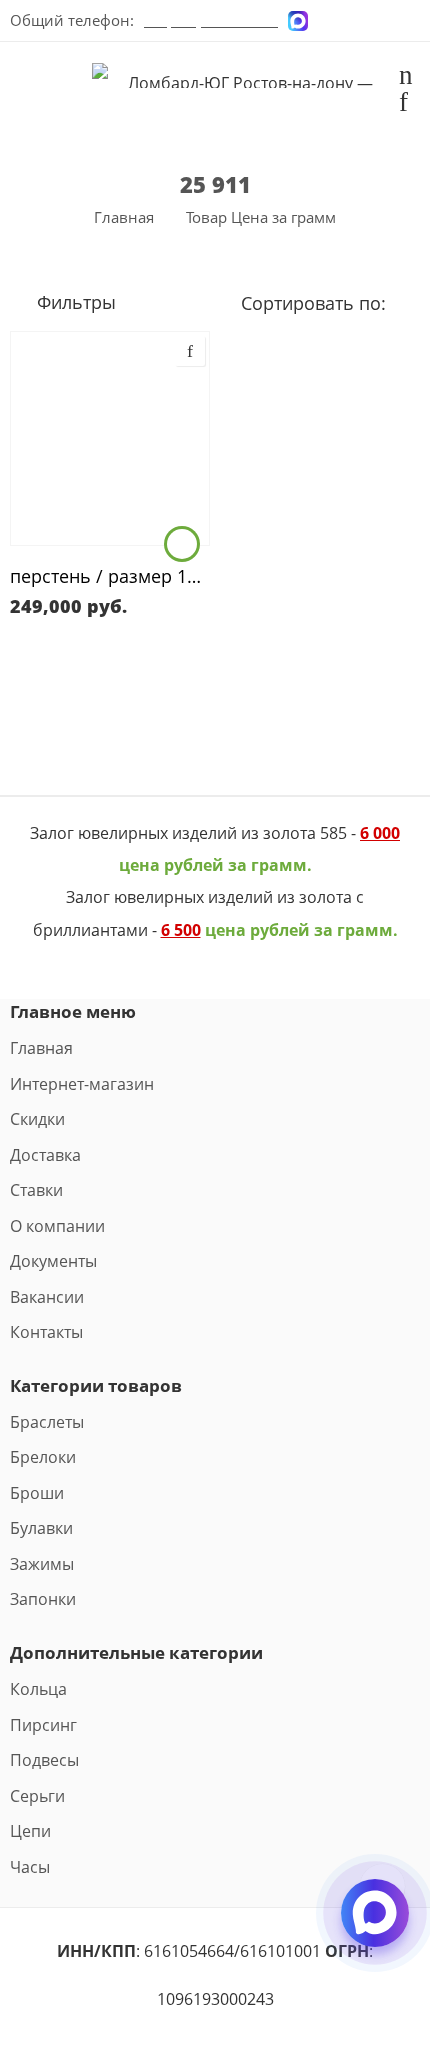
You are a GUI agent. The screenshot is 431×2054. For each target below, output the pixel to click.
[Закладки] (403, 105)
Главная (124, 217)
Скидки (37, 1119)
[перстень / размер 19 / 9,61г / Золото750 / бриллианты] (110, 438)
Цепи (30, 1831)
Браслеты (47, 1422)
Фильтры (74, 301)
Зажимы (42, 1564)
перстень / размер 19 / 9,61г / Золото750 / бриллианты (110, 575)
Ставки (36, 1190)
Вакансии (47, 1297)
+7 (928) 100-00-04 (211, 20)
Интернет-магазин (82, 1084)
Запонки (43, 1599)
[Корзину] (406, 78)
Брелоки (43, 1457)
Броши (37, 1493)
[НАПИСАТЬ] (375, 1929)
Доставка (45, 1155)
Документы (53, 1261)
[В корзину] (182, 544)
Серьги (37, 1796)
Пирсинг (43, 1725)
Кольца (38, 1689)
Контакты (46, 1332)
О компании (57, 1226)
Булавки (41, 1528)
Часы (30, 1867)
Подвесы (44, 1760)
